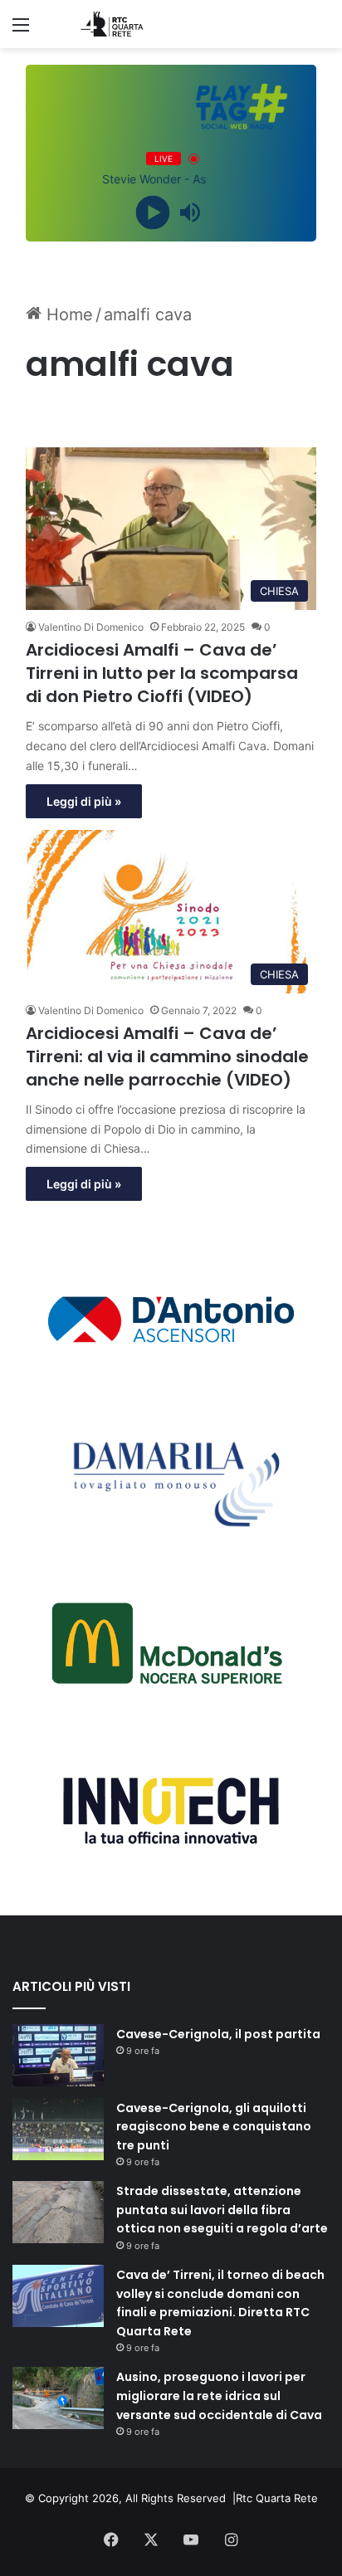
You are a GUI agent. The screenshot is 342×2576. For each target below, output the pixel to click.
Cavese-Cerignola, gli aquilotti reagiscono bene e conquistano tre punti (214, 2127)
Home (67, 315)
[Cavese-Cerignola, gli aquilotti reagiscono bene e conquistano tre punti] (58, 2129)
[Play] (152, 213)
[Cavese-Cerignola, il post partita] (58, 2055)
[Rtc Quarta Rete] (108, 24)
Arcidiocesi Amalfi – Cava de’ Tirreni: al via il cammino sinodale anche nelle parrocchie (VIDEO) (167, 1056)
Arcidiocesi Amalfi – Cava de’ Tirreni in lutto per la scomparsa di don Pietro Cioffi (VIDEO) (162, 673)
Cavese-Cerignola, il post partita (218, 2034)
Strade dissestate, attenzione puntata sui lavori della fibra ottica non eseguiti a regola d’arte (222, 2210)
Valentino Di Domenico (91, 627)
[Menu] (21, 30)
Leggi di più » (84, 801)
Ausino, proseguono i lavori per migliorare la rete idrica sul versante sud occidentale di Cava (219, 2395)
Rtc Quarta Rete (277, 2498)
